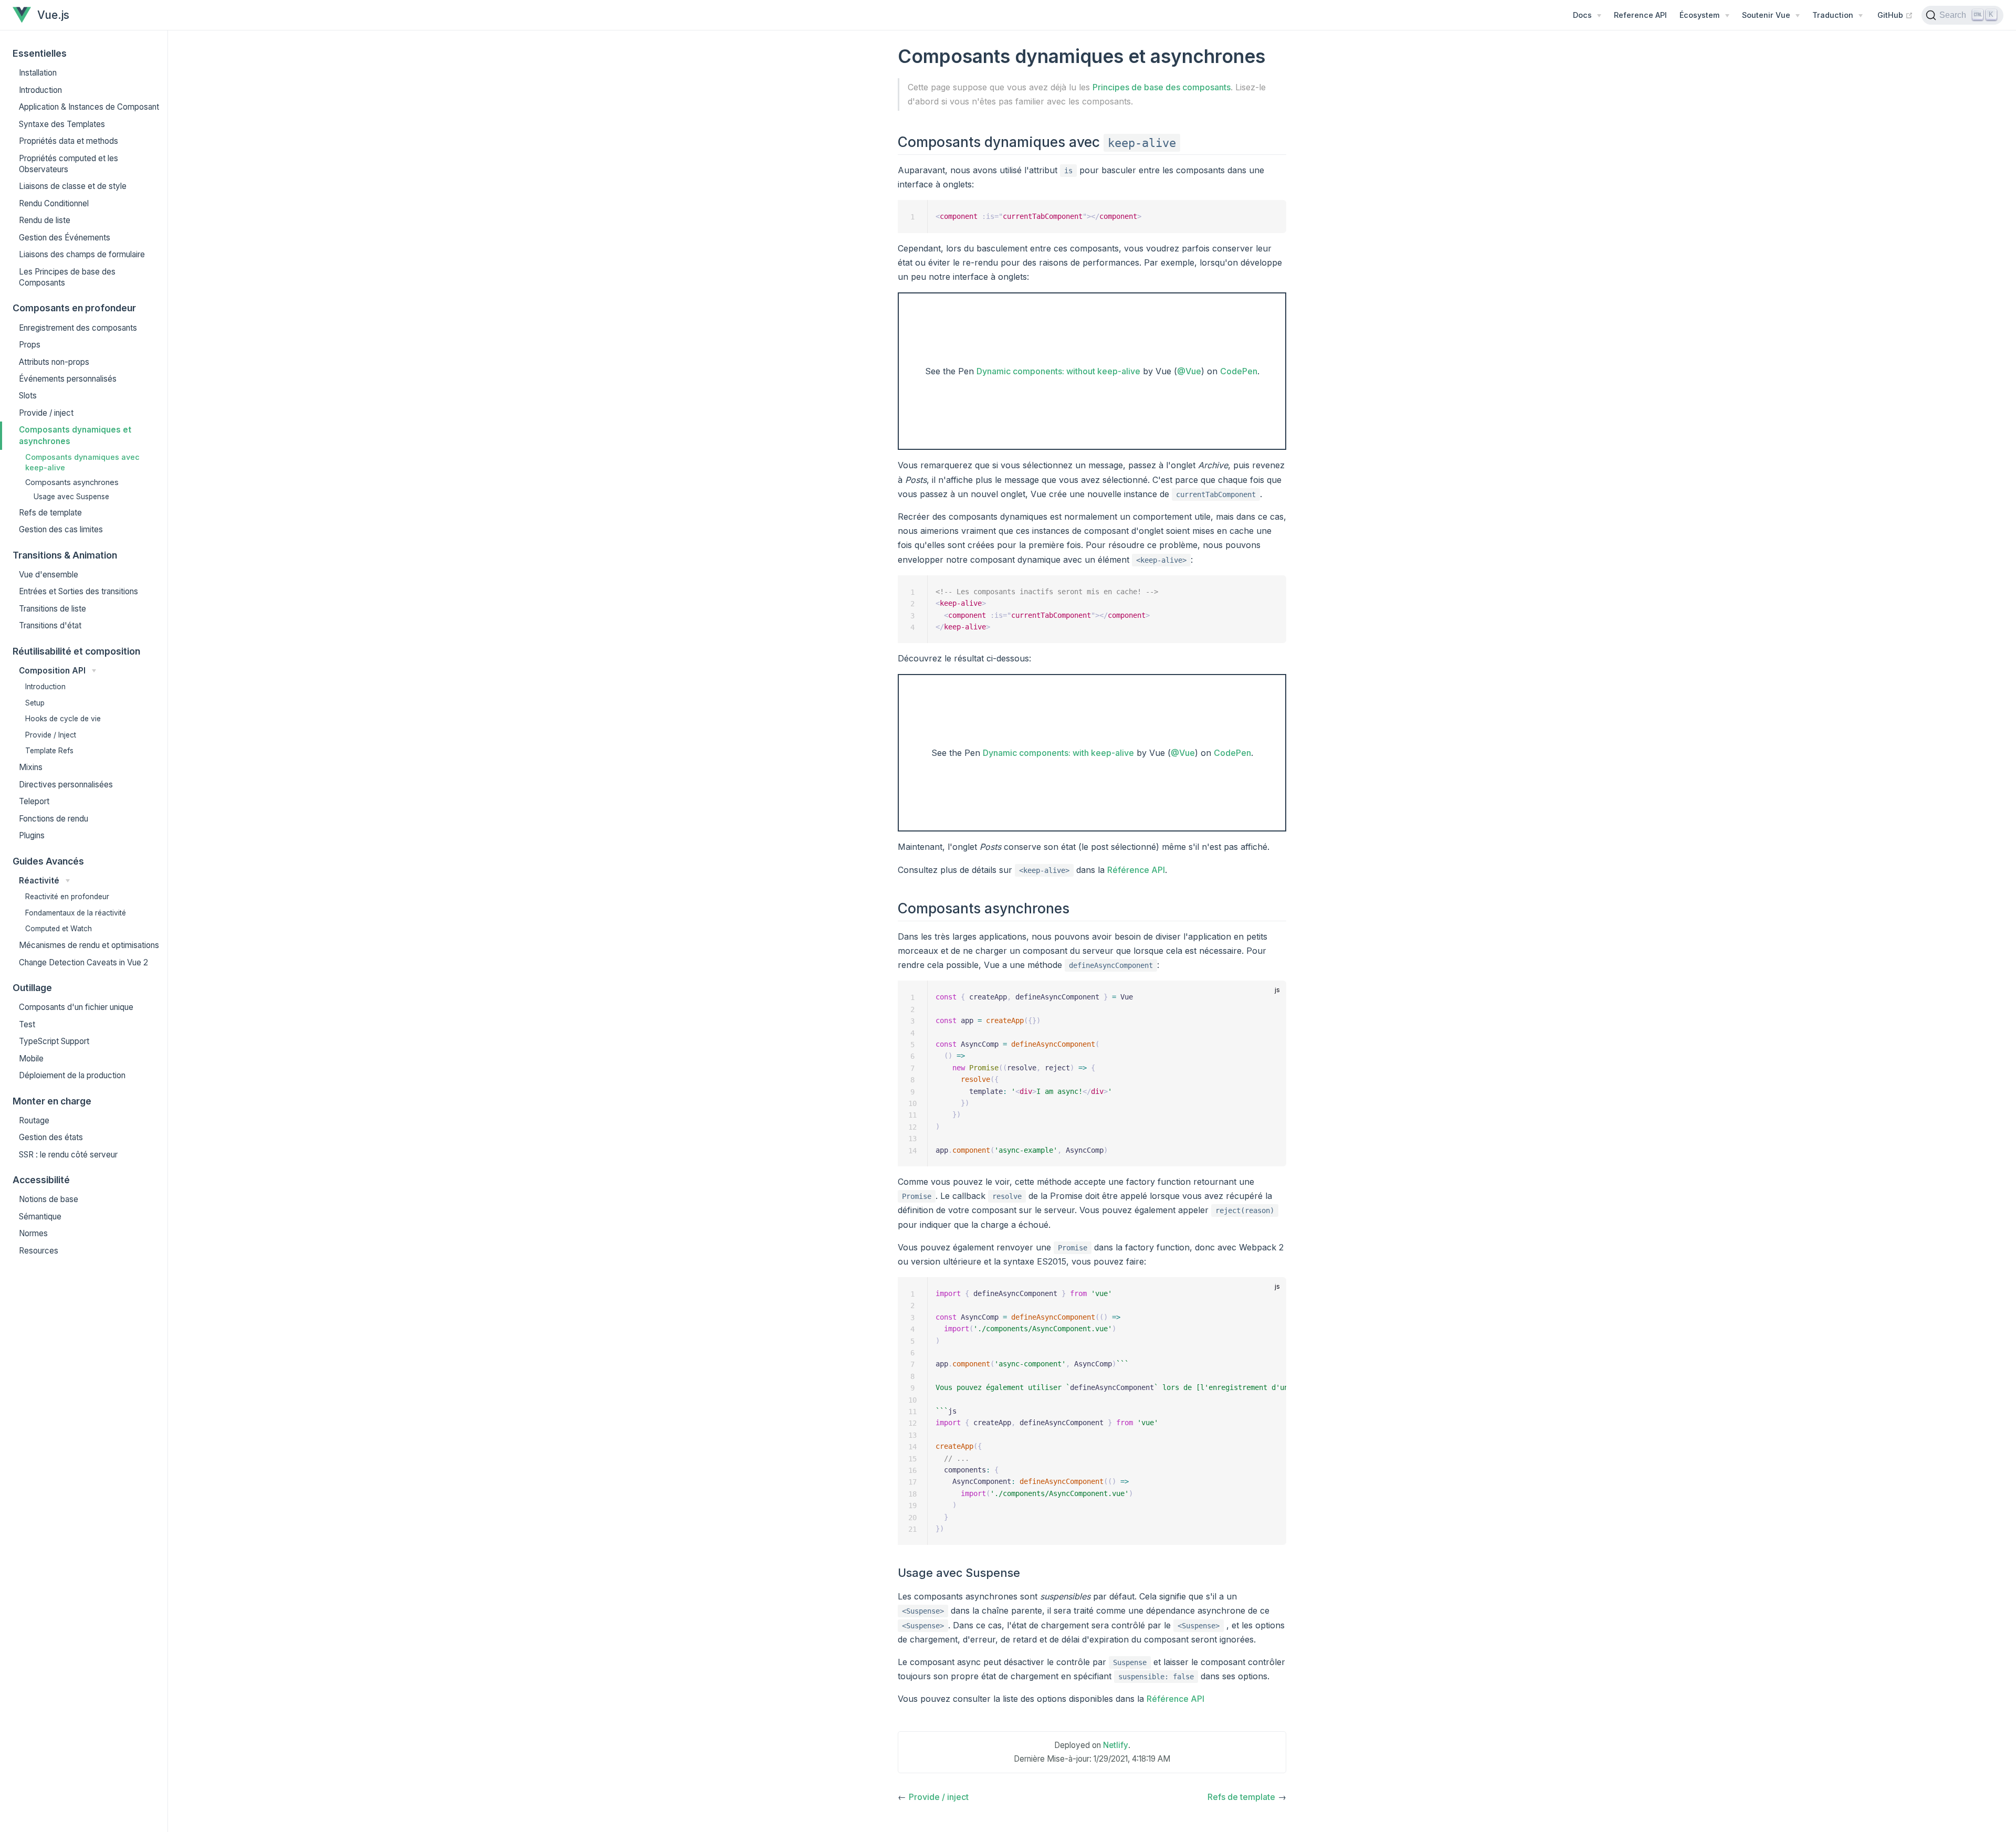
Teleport (34, 801)
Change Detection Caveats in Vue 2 (83, 962)
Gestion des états (51, 1137)
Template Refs (49, 751)
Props (30, 345)
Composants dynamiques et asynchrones (75, 435)
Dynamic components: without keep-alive (1058, 371)
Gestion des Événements (65, 238)
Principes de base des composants (1162, 87)
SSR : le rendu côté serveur (68, 1155)
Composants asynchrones (72, 482)
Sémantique (40, 1217)
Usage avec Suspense (71, 497)
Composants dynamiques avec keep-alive (82, 462)
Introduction (40, 90)
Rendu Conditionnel (54, 203)
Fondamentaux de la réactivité (76, 913)
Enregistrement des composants (78, 328)
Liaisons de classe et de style (73, 186)
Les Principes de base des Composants (67, 277)
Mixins (31, 767)
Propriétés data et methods (69, 141)
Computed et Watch (59, 929)
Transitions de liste (52, 609)
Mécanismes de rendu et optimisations (89, 945)
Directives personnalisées (66, 785)
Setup (35, 703)
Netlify (1116, 1745)
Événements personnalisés (68, 379)
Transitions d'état (50, 625)
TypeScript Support (54, 1041)
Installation (38, 73)
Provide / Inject (51, 735)
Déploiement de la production (72, 1075)
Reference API (1640, 15)
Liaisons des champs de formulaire (82, 254)
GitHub (1895, 15)
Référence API (1136, 870)
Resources (39, 1251)
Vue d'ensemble (49, 575)
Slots (28, 396)
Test (27, 1024)
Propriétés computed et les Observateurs (69, 164)
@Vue (1189, 371)
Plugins (32, 835)
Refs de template (50, 513)
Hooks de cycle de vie (63, 719)
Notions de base (49, 1199)
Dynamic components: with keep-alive (1058, 753)
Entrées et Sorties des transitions (78, 591)
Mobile (31, 1059)
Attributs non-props (54, 362)
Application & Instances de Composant (89, 107)
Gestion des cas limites (61, 529)
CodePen (1239, 371)
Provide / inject (46, 413)
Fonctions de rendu (54, 819)
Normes (33, 1233)
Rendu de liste (45, 220)
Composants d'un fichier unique (76, 1007)
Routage (34, 1120)
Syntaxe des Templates (62, 124)
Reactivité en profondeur (67, 897)
